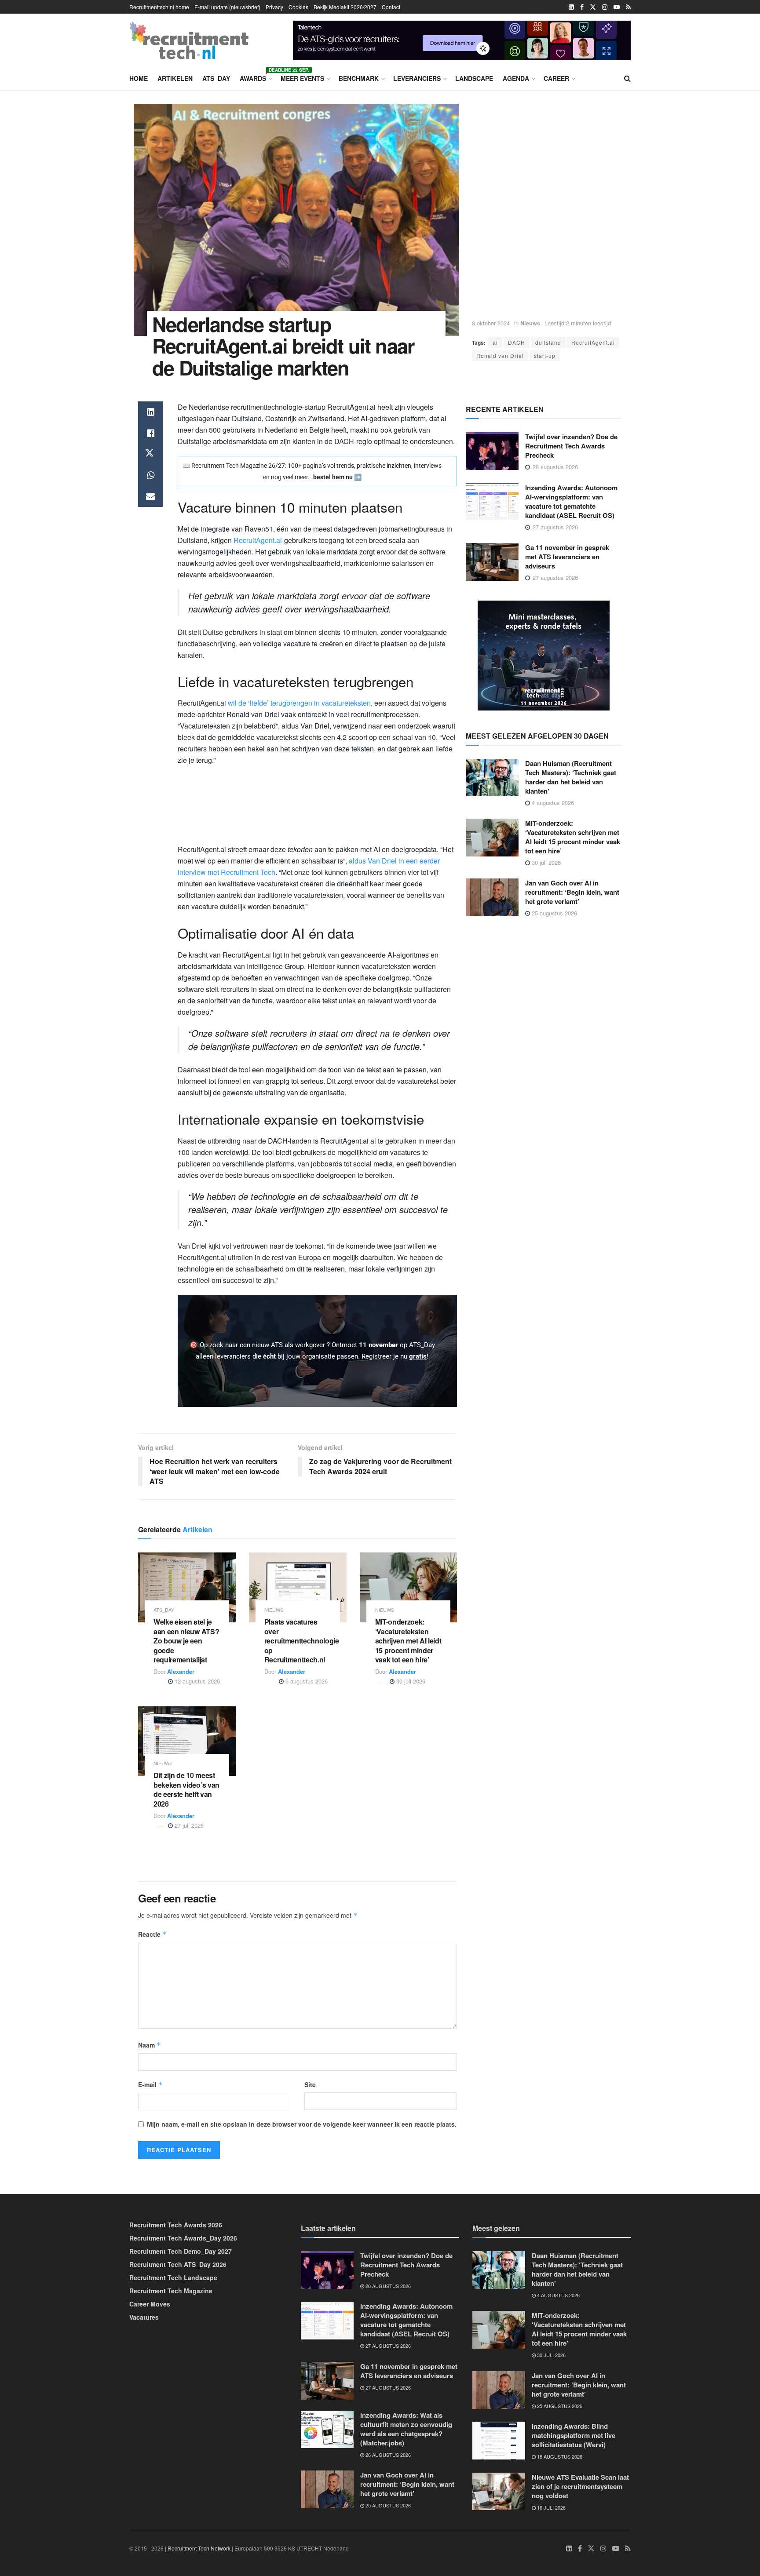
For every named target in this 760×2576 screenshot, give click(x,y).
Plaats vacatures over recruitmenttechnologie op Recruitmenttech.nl (302, 1641)
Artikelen (175, 78)
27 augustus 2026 (387, 2346)
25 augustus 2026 (554, 913)
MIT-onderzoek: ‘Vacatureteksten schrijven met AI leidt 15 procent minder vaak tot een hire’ (408, 1641)
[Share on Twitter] (150, 454)
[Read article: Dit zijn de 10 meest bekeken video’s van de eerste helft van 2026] (187, 1741)
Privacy (274, 7)
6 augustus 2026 (306, 1681)
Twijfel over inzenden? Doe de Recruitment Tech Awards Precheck (571, 446)
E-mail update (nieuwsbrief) (227, 7)
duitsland (548, 342)
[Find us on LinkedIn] (571, 7)
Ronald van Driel (500, 355)
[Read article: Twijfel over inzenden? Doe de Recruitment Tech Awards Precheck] (492, 451)
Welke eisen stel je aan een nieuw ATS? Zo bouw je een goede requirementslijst (186, 1641)
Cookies (298, 7)
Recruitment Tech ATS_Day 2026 (178, 2264)
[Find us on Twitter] (593, 7)
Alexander (181, 1671)
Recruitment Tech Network (199, 2548)
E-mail (150, 2084)
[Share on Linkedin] (150, 412)
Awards (255, 77)
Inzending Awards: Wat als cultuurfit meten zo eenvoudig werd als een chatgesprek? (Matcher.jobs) (406, 2428)
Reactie (152, 1934)
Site (310, 2084)
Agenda (516, 78)
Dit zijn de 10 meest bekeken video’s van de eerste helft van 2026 (186, 1789)
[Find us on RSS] (628, 7)
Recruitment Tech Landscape (173, 2277)
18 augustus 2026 (559, 2456)
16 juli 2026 (551, 2507)
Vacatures (144, 2317)
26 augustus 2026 (387, 2454)
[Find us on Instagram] (605, 7)
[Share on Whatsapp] (150, 475)
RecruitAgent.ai (593, 342)
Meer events (302, 78)
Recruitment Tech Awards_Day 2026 (183, 2238)
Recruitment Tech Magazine (171, 2291)
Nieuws (530, 323)
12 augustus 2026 (196, 1681)
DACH (517, 342)
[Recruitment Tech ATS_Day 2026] (544, 654)
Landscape (474, 78)
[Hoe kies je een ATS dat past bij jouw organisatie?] (462, 39)
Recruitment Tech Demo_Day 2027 (181, 2251)
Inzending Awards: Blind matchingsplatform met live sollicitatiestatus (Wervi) (574, 2435)
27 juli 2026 (188, 1825)
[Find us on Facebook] (582, 7)
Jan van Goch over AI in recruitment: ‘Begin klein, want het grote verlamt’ (572, 892)
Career (556, 78)
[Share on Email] (150, 496)
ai (495, 342)
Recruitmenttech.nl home (159, 7)
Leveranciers (417, 78)
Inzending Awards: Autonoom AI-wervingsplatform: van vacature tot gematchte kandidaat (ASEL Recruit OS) (571, 501)
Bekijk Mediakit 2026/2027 (345, 7)
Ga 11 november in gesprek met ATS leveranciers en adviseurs (567, 557)
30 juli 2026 (410, 1681)
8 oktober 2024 (491, 323)
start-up (545, 355)
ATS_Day (216, 78)
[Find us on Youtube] (617, 7)
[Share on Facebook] (150, 433)
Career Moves (150, 2304)
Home (139, 78)
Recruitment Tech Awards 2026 (176, 2225)
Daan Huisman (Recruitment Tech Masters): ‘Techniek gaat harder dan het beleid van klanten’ (571, 777)
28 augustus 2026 (387, 2286)
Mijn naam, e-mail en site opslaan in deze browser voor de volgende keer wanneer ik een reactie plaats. (302, 2124)
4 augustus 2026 (552, 803)
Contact (391, 7)
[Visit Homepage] (189, 40)
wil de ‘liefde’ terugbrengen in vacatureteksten (299, 703)
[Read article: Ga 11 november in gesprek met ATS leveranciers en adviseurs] (492, 562)
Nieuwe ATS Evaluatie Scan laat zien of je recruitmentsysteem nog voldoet (580, 2486)
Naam (150, 2045)
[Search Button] (627, 78)
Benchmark (359, 78)
